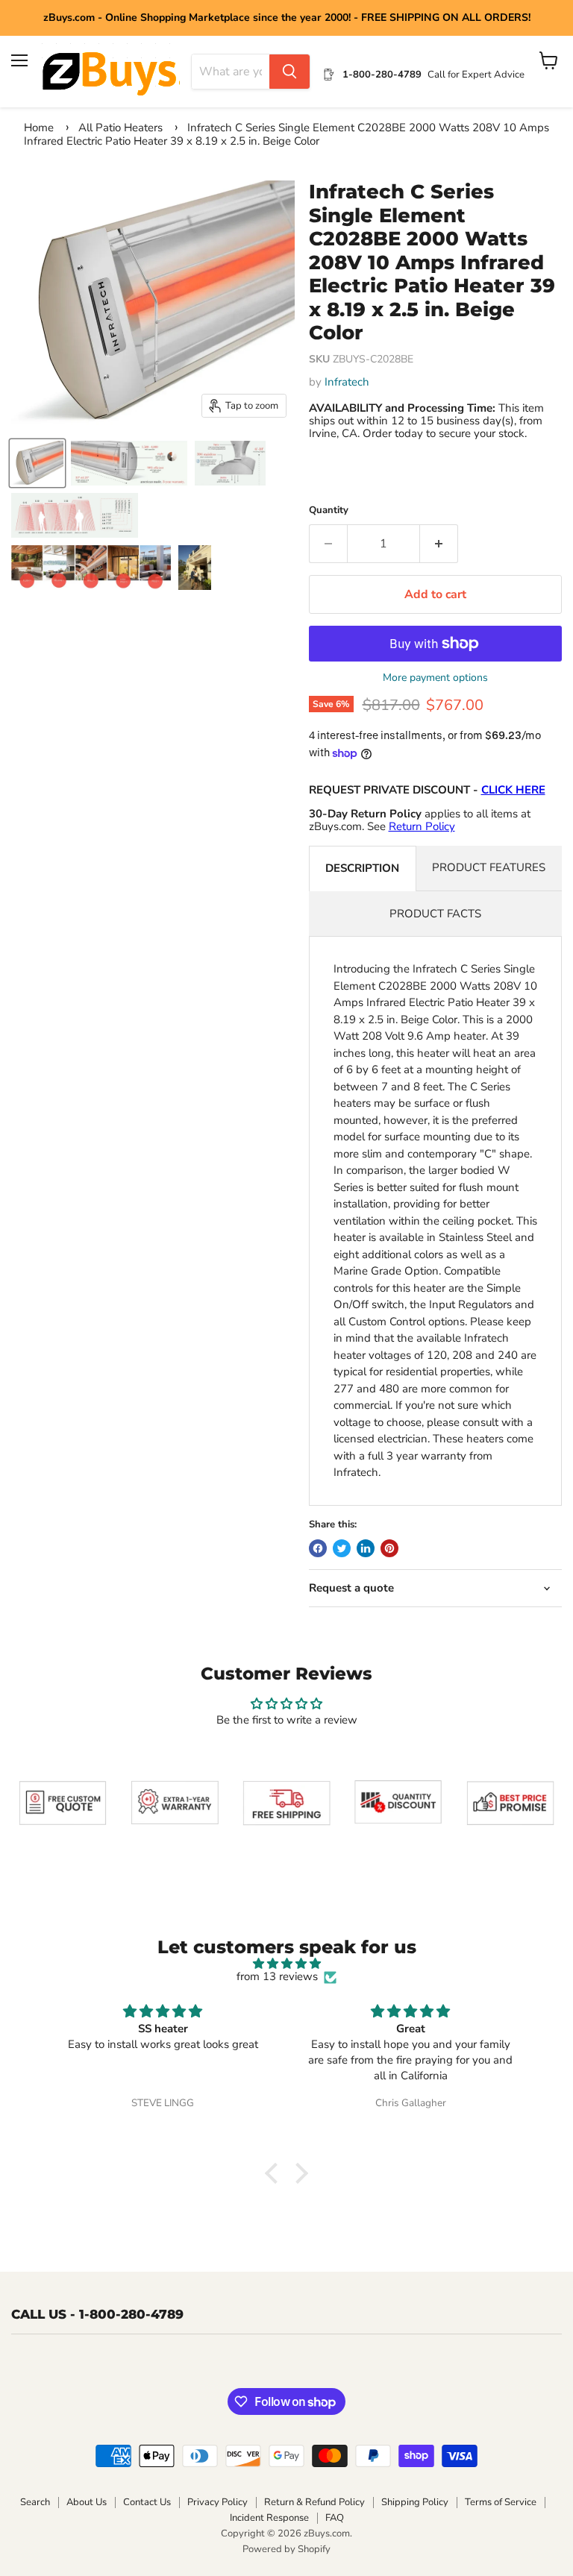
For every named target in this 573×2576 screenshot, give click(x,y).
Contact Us (147, 2502)
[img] (286, 1964)
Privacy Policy (217, 2502)
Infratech (347, 382)
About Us (87, 2502)
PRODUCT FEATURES (489, 867)
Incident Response (269, 2518)
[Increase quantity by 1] (439, 544)
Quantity (329, 511)
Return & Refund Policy (314, 2502)
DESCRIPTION (362, 868)
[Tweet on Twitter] (342, 1548)
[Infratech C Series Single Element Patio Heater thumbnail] (129, 463)
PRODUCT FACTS (435, 914)
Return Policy (422, 826)
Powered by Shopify (286, 2549)
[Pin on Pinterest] (389, 1548)
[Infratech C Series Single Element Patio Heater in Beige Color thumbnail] (37, 463)
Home (39, 128)
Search (35, 2502)
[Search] (289, 72)
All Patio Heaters (120, 128)
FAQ (335, 2518)
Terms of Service (501, 2502)
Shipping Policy (415, 2502)
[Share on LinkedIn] (366, 1548)
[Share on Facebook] (318, 1548)
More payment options (435, 678)
